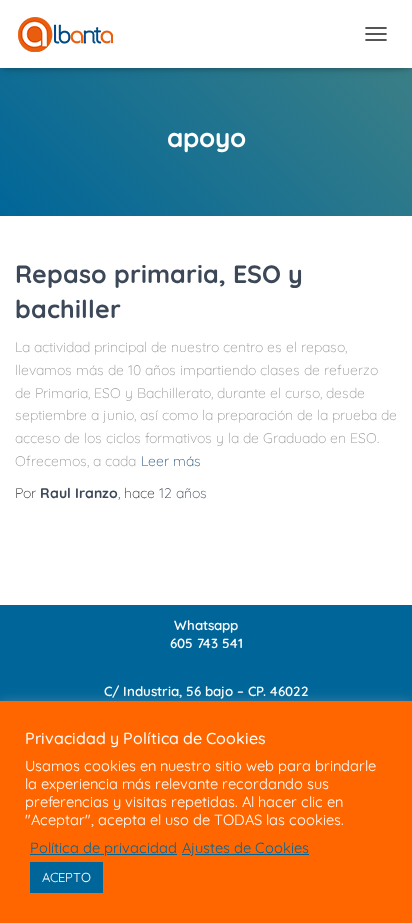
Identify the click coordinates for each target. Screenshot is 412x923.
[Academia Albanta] (73, 34)
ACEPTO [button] (66, 877)
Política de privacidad (103, 848)
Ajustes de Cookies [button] (245, 848)
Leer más (171, 461)
